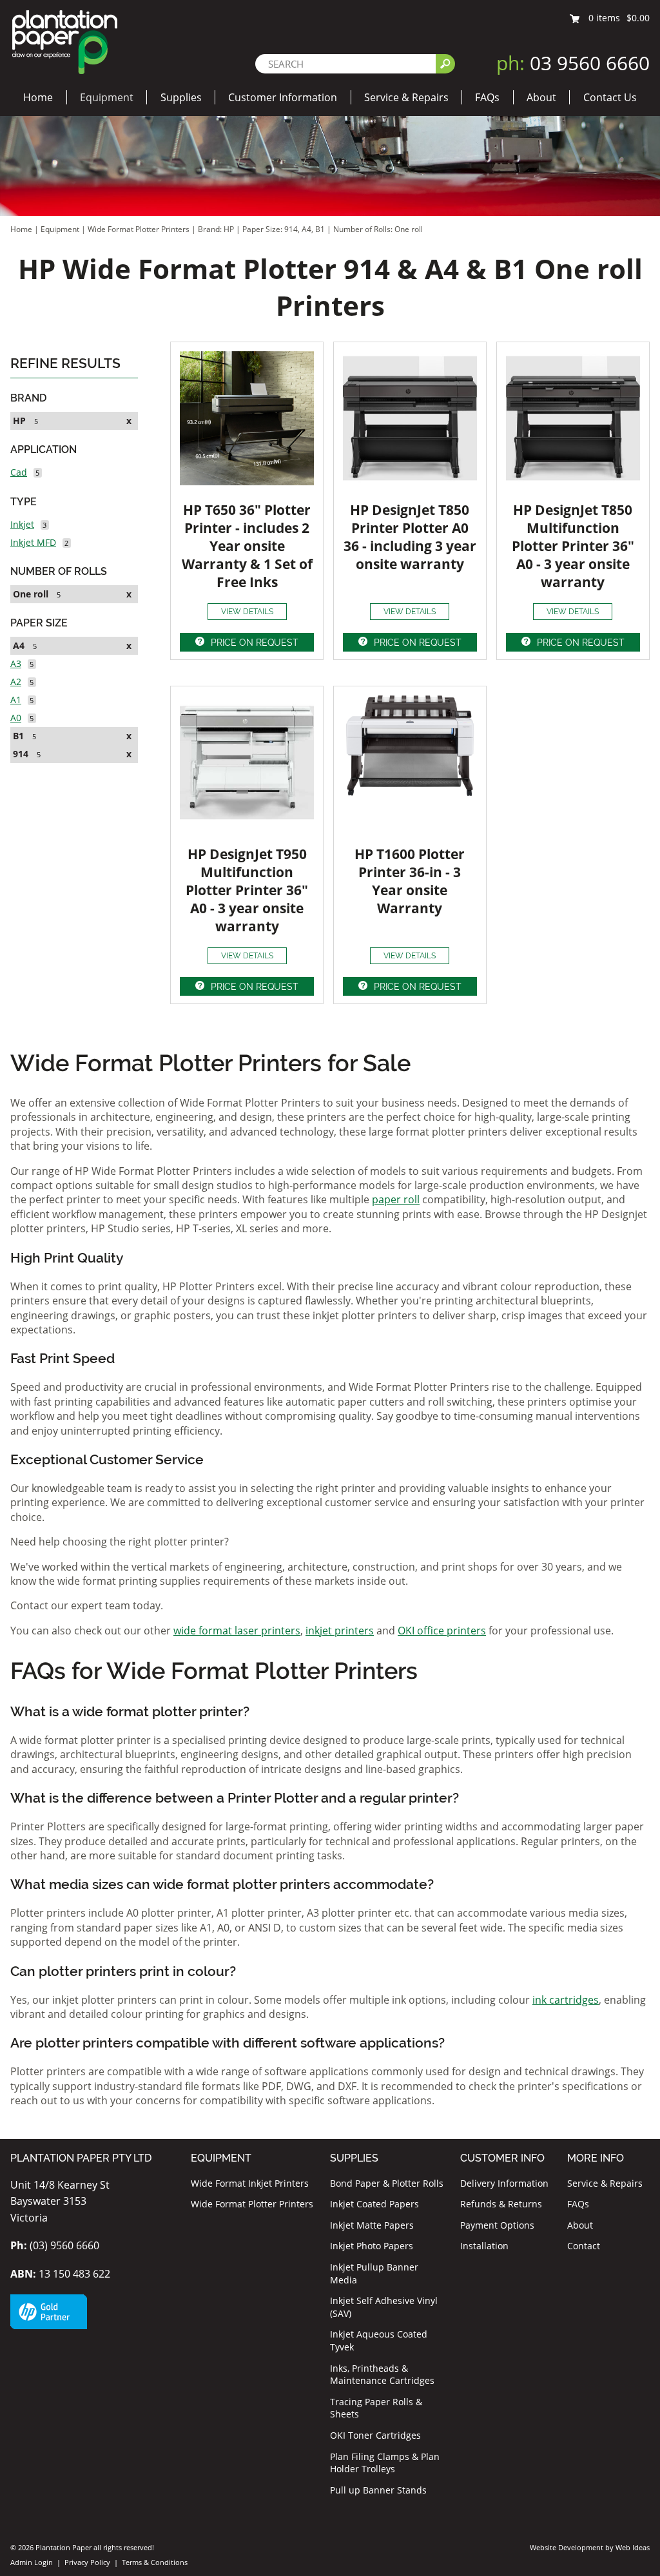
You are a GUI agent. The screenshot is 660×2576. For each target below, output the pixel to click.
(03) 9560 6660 (55, 2245)
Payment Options (497, 2225)
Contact (584, 2246)
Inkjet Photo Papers (372, 2246)
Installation (484, 2246)
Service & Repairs (406, 97)
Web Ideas (633, 2547)
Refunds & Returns (501, 2204)
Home (38, 97)
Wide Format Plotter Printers (139, 229)
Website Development (567, 2547)
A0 (16, 718)
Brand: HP (217, 229)
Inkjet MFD (33, 542)
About (541, 97)
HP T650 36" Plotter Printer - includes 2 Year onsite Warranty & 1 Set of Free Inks (247, 546)
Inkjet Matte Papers (372, 2225)
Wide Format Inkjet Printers (250, 2183)
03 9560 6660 (573, 63)
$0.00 (638, 18)
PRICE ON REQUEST (255, 643)
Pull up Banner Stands (378, 2490)
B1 (18, 736)
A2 (16, 682)
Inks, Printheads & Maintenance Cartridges (382, 2375)
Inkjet (22, 524)
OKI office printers (442, 1631)
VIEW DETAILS (247, 612)
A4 (19, 645)
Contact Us (610, 97)
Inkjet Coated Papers (374, 2204)
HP (19, 421)
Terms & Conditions (155, 2562)
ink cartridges (566, 2000)
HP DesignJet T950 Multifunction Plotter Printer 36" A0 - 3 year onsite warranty (247, 890)
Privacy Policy (87, 2562)
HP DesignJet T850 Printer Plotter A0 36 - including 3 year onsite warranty (410, 537)
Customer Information (283, 97)
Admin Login (32, 2562)
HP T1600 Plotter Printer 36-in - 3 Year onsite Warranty (410, 881)
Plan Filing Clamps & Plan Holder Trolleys (385, 2463)
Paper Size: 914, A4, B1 (285, 229)
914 (21, 754)
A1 (16, 700)
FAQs (487, 97)
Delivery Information (504, 2183)
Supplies (181, 97)
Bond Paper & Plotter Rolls (387, 2183)
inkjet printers (340, 1631)
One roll (31, 594)
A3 (16, 663)
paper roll (396, 1199)
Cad (19, 472)
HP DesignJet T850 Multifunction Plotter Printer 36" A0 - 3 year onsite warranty (573, 546)
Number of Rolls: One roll (378, 229)
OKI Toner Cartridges (375, 2435)
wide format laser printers (237, 1631)
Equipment (107, 97)
